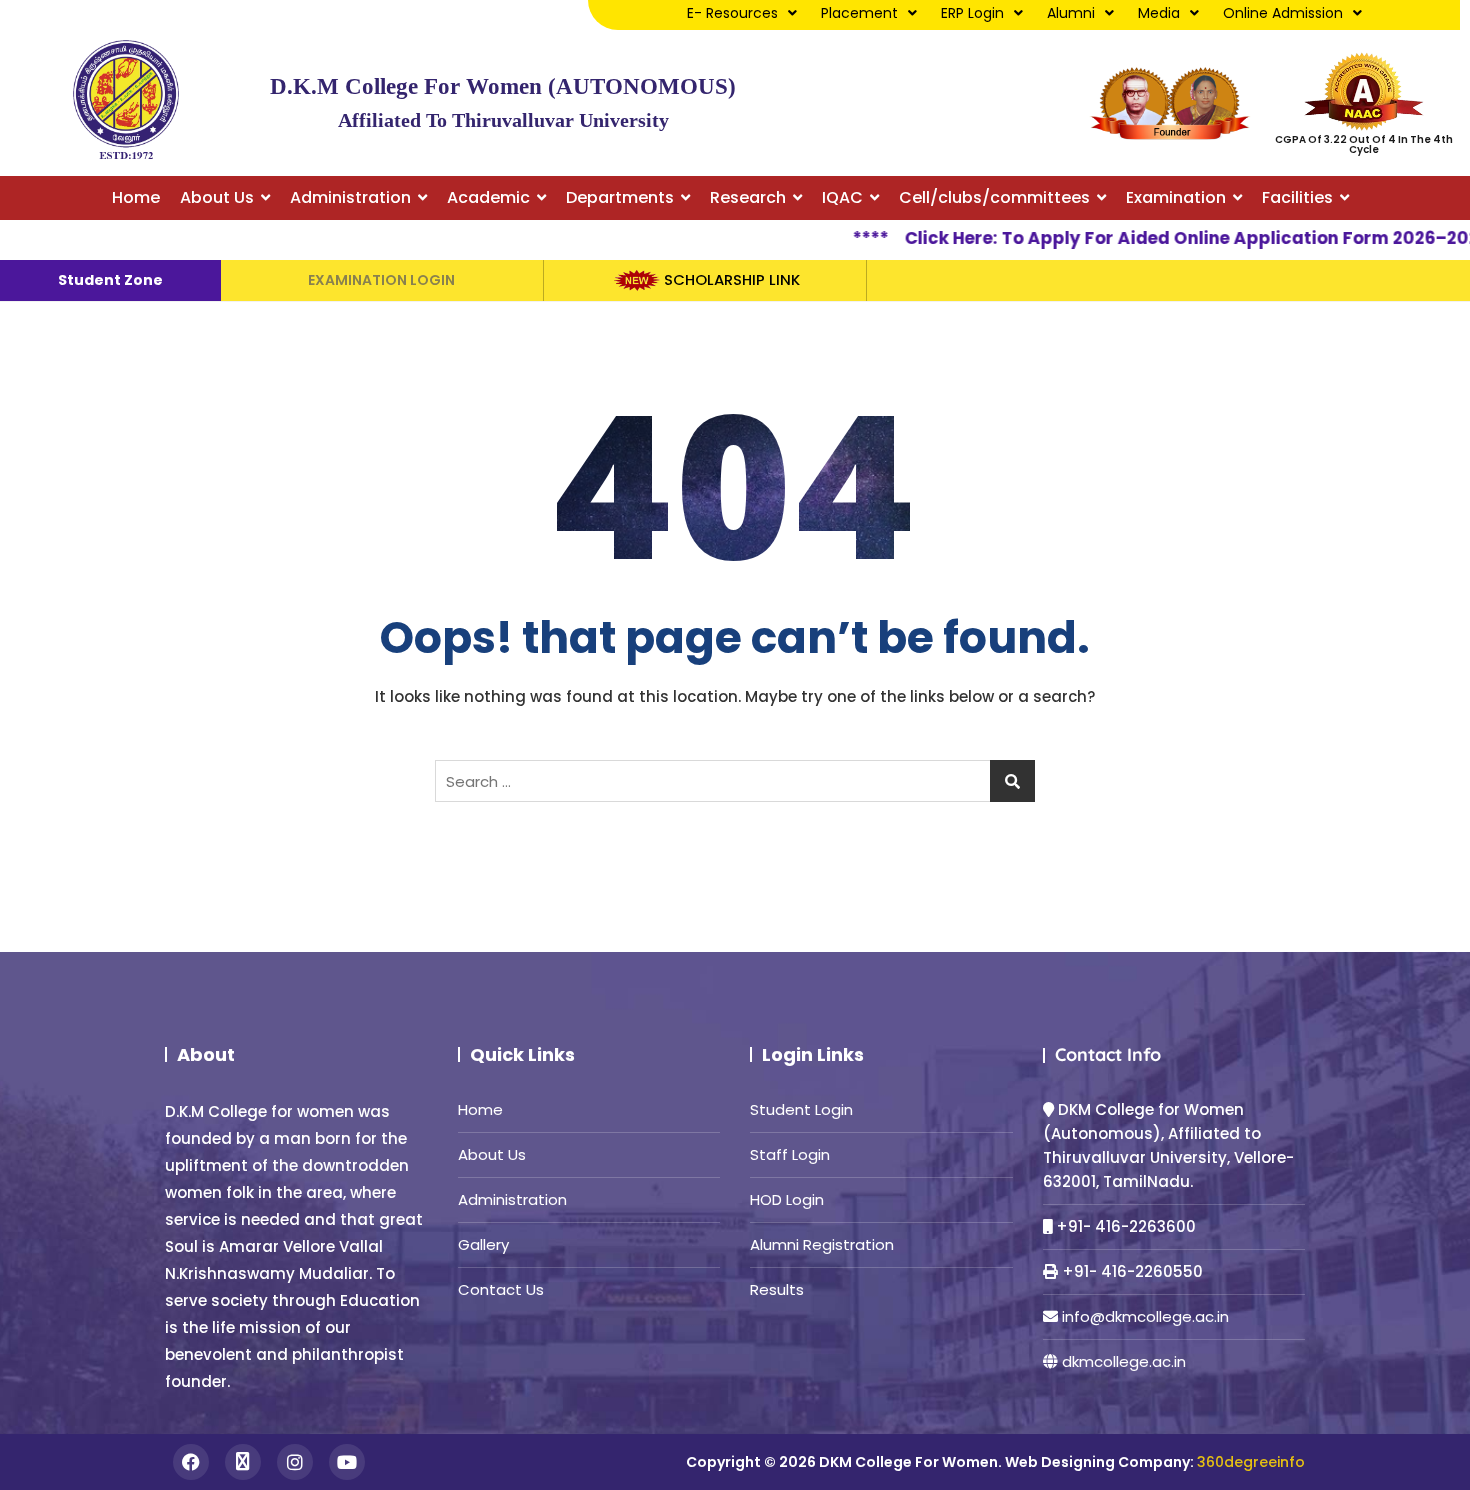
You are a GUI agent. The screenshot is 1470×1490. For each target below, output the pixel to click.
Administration (512, 1199)
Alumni (1071, 13)
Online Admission (1283, 13)
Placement (859, 13)
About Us (492, 1154)
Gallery (483, 1244)
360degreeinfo (1251, 1462)
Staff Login (790, 1154)
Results (777, 1289)
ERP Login (972, 13)
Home (480, 1109)
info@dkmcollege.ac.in (1145, 1316)
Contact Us (501, 1289)
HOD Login (787, 1199)
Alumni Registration (822, 1244)
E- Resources (732, 13)
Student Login (801, 1109)
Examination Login (381, 280)
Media (1159, 13)
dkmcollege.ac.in (1124, 1361)
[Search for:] (735, 781)
